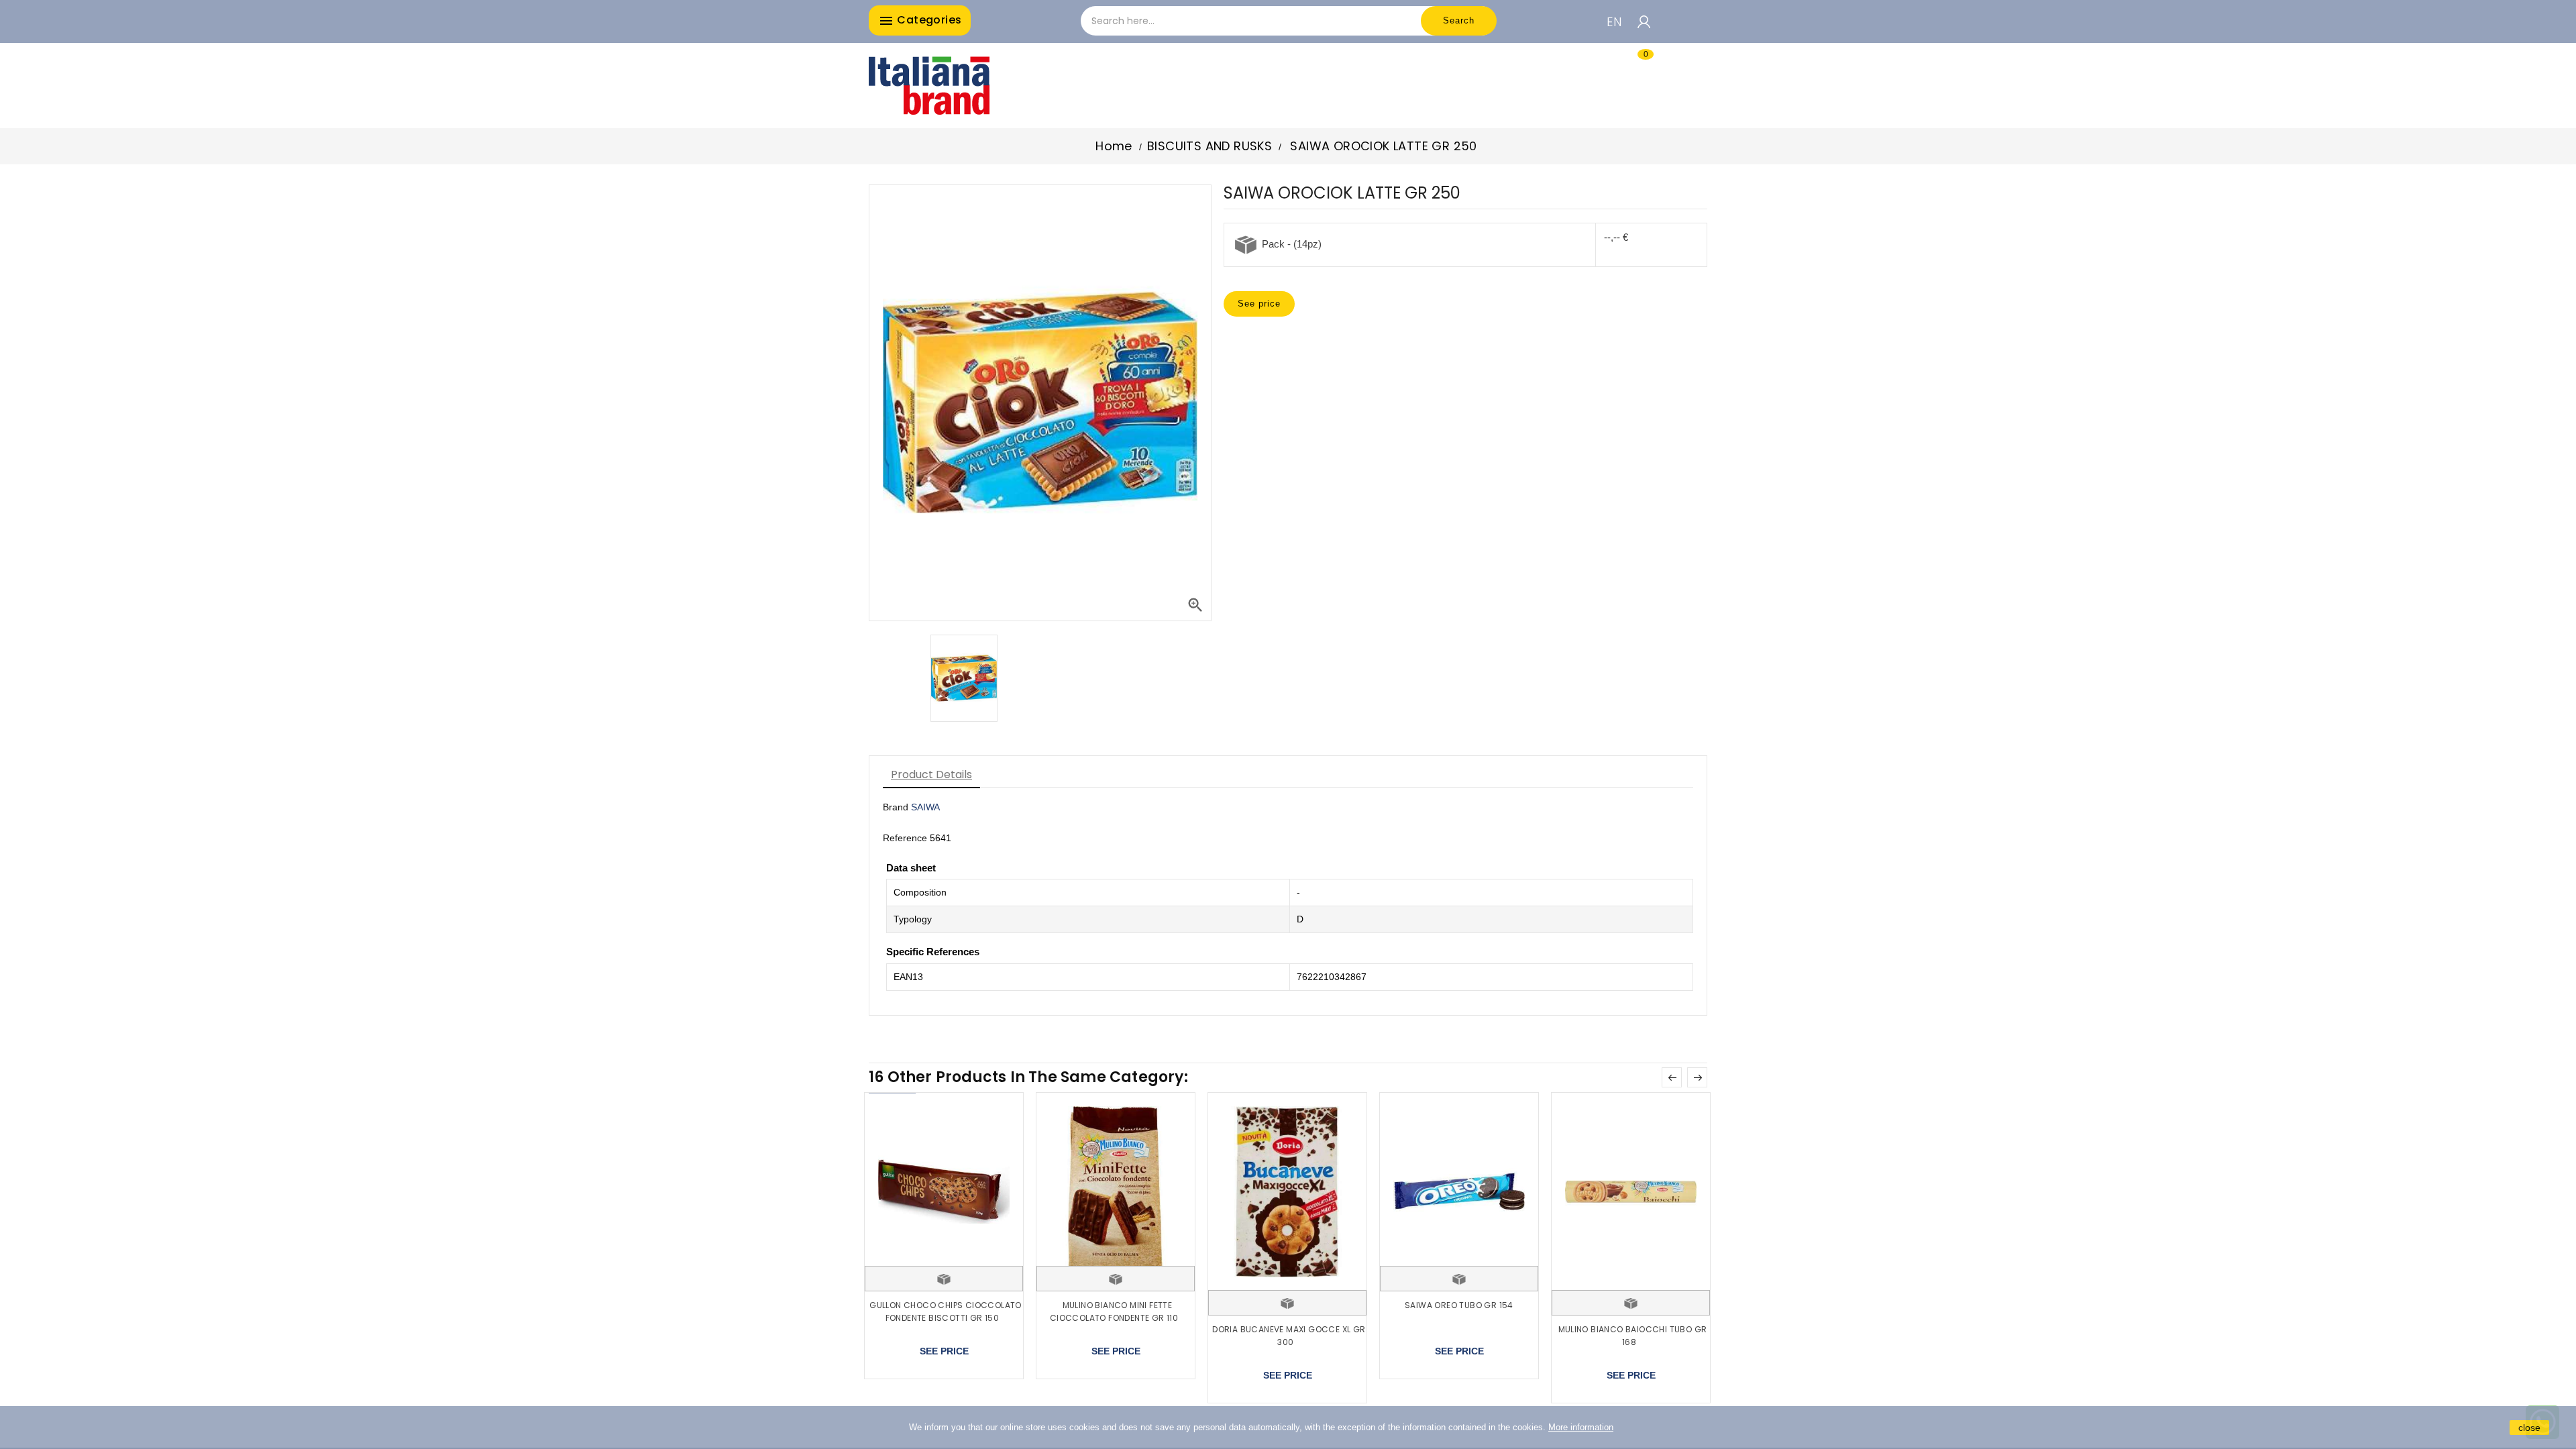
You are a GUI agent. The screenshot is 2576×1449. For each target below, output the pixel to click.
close (2529, 1428)
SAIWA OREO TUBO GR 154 (1459, 1305)
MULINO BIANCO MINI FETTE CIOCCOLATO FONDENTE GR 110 (1114, 1312)
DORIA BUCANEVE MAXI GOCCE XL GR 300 (1289, 1336)
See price (1259, 304)
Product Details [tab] (931, 774)
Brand (896, 807)
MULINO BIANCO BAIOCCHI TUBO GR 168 (1633, 1336)
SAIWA (925, 807)
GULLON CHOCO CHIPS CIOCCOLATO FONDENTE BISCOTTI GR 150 (946, 1312)
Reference (905, 838)
